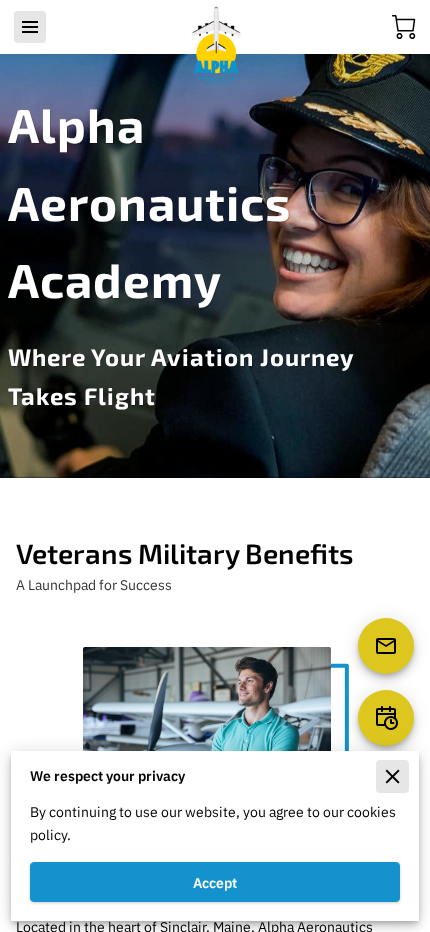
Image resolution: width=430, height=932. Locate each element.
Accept (215, 882)
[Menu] (30, 27)
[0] (404, 27)
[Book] (386, 718)
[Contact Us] (386, 646)
